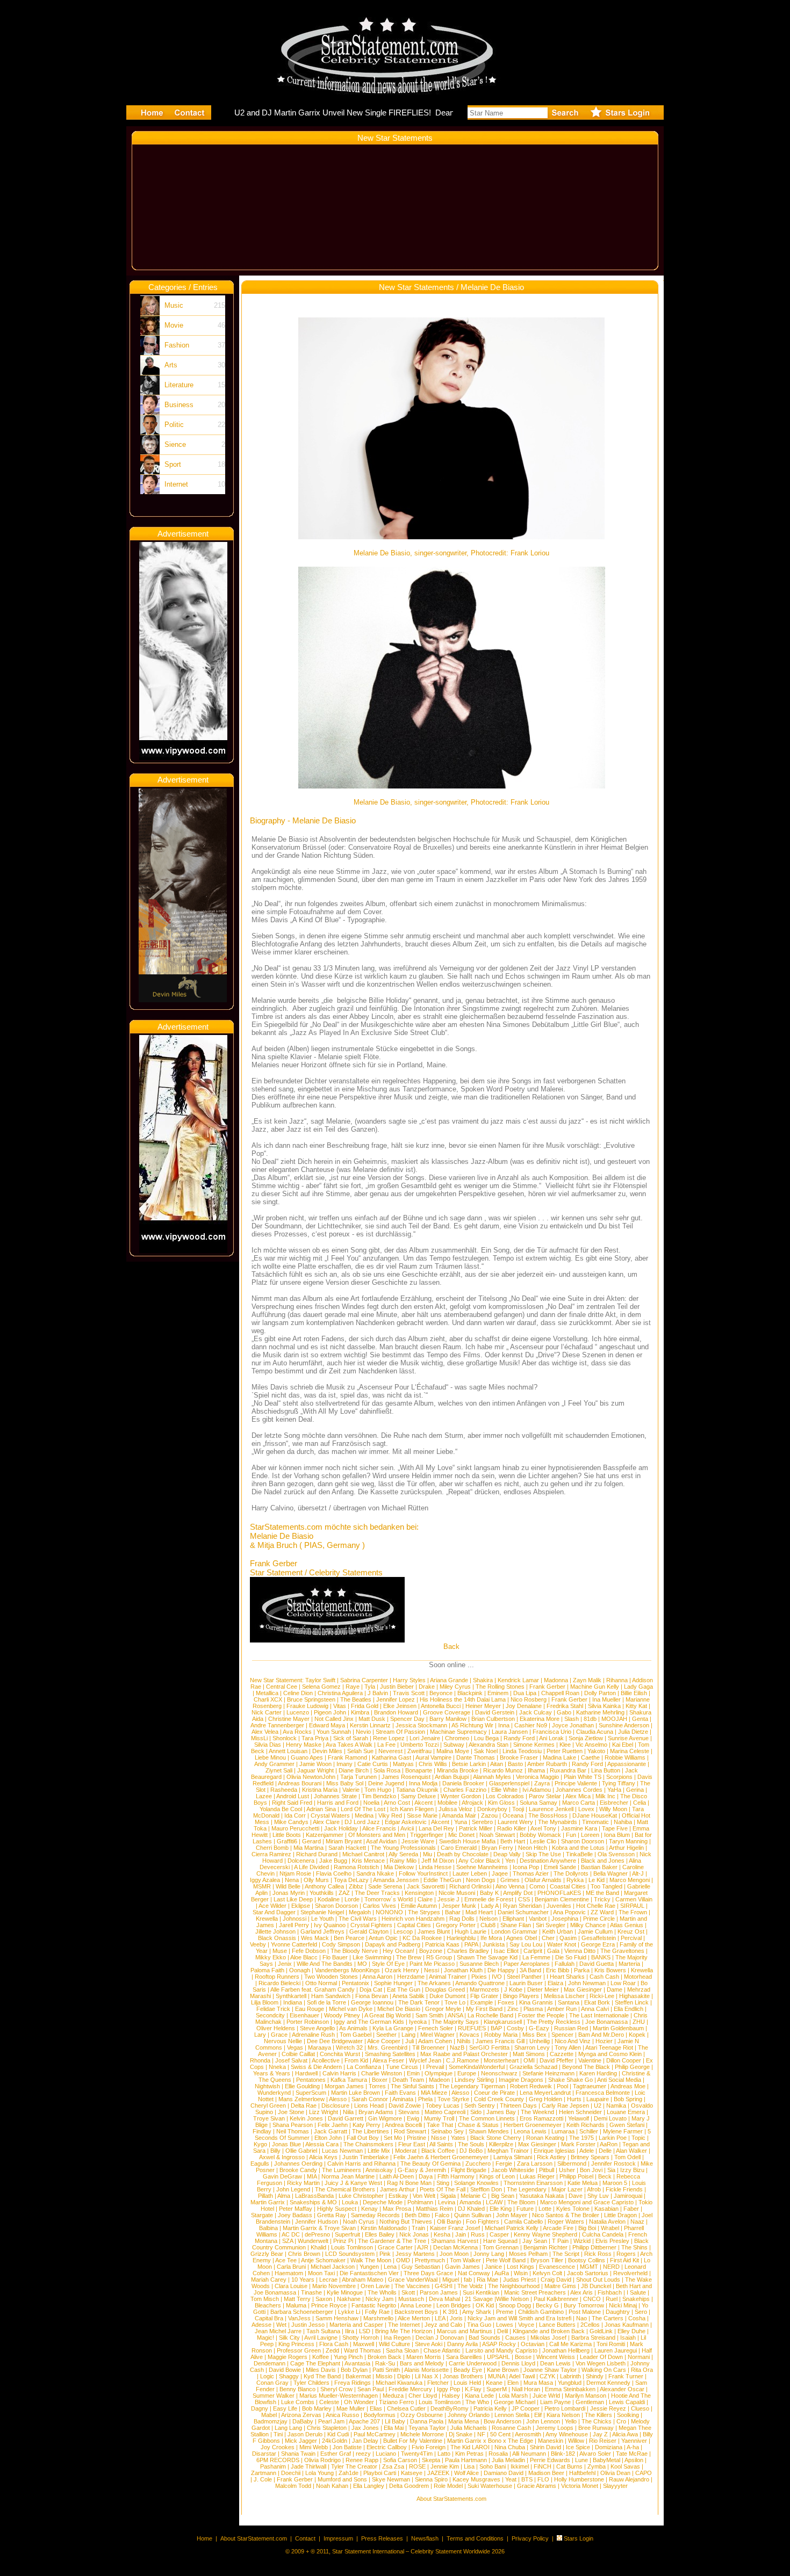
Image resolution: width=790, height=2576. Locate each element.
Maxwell (364, 2344)
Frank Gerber (547, 1687)
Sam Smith (429, 2015)
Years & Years (272, 2073)
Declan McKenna (455, 2247)
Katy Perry (367, 2125)
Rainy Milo (403, 1861)
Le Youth (322, 1919)
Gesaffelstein (599, 1938)
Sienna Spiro (431, 2479)
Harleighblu (461, 1938)
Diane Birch (354, 1770)
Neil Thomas (293, 2131)
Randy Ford (519, 1738)
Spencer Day (407, 1719)
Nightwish (267, 2086)
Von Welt (424, 2196)
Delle (605, 2151)
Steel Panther (524, 1977)
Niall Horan (526, 2389)
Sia (611, 2170)
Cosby (515, 2028)
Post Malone (585, 2312)
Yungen (369, 2267)
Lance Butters (557, 2325)
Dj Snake (461, 2434)
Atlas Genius (627, 1925)
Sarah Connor (370, 2099)
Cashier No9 (531, 1725)
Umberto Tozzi (419, 1745)
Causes (515, 2338)
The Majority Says (455, 2022)
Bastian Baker (599, 1867)
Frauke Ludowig (307, 1706)
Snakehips (636, 2299)
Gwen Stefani (627, 2125)
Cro (621, 2421)
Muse (280, 1951)
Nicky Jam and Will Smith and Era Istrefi (519, 2318)
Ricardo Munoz (503, 1770)
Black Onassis (277, 1938)
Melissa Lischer (564, 1996)
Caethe (590, 1757)
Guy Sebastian (421, 2267)
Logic (267, 2376)
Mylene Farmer (623, 2131)
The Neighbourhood (514, 2286)
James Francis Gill (500, 2041)
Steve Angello (317, 2028)
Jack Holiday (341, 1828)
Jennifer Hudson (317, 2222)
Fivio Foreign (429, 2447)
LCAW (494, 2202)
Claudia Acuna (595, 1732)
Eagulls (260, 2163)
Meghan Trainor (508, 2151)
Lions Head (369, 2105)
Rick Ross (598, 2254)
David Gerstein (495, 1712)
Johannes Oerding (298, 2163)
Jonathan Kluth (463, 1970)
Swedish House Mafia (467, 1841)
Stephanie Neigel (322, 1912)
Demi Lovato (610, 2118)
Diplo (404, 2376)
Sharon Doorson (583, 1841)
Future (525, 2209)
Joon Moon (454, 2254)
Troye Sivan (269, 2118)
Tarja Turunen (358, 1777)
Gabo (564, 1712)
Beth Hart (513, 1841)
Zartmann (264, 2473)
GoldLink (601, 2331)
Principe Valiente (576, 1783)
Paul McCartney (375, 2434)
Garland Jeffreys (322, 1931)
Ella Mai (394, 2428)
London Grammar (514, 1931)
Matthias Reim (435, 2209)
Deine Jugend (386, 1783)
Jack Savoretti (426, 1886)
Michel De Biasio (399, 2009)
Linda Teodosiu (522, 1751)
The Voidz (470, 2286)
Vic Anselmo (591, 1745)
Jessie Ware (418, 1841)
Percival (631, 1938)
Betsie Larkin (469, 1764)
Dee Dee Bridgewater (335, 2041)
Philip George (632, 2067)
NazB (457, 2047)
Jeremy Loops (555, 2428)
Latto (444, 2454)
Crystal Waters (330, 1815)
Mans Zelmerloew (301, 2099)
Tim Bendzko (379, 1796)
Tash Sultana (323, 2331)
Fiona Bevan (372, 1996)
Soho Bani (493, 2466)
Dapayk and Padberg (393, 1944)
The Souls (471, 2144)
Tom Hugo (378, 1790)
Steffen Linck (632, 2002)
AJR (423, 2247)
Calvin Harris (339, 2073)
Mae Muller (351, 2408)
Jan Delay (365, 2441)
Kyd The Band (322, 2376)
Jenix (285, 1964)
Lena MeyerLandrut (545, 2093)
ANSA (455, 2015)
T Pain (560, 2241)
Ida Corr (295, 1815)
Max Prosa (397, 2209)
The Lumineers (342, 2170)
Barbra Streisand (593, 2338)
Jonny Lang (489, 2254)
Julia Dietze (633, 1732)
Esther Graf (336, 2454)
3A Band (530, 1970)
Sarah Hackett (347, 1848)
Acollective (326, 2060)
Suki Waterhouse (490, 2486)
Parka (582, 1970)
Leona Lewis (530, 2131)
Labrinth (570, 2376)
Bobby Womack (540, 1835)
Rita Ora (642, 2370)
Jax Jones (365, 2428)
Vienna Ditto (580, 1951)
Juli (410, 2041)
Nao (581, 2318)
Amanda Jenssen (396, 1880)
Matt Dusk (372, 1719)
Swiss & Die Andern (316, 2067)
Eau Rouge (310, 2009)
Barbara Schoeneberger (302, 2312)
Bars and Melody (422, 2363)
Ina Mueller (606, 1699)
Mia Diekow (399, 1867)
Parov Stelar (545, 1796)
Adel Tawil (522, 2376)
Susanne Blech (479, 1964)
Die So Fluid (571, 1957)
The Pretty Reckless (554, 2022)
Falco (442, 2215)
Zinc (513, 2009)
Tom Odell (627, 2157)
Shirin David (545, 2447)
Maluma (296, 2305)
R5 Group (439, 1957)
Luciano (386, 2454)
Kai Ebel (623, 1745)
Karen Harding (598, 2073)
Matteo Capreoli (445, 2112)
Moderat (406, 2151)
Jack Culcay (536, 1712)
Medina (364, 1815)
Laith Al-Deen (397, 2176)
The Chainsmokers (368, 2144)
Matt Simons (529, 2054)
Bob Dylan (354, 2370)
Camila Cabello (523, 2222)
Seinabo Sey (447, 2131)
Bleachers (268, 2305)
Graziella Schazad (533, 2067)
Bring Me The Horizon (404, 2331)
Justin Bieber (397, 1687)
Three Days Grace (428, 2273)
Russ (478, 2234)
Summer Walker (274, 2396)
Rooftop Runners (277, 1977)
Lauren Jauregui (616, 2350)
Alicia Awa (625, 2434)
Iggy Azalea (265, 1880)
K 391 (450, 2312)
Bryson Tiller (547, 2260)
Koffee (321, 2357)
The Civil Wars (358, 1919)
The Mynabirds (558, 1822)
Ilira (350, 2331)
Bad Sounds (484, 2338)
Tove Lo (455, 2002)
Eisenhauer (304, 2015)
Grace (279, 2035)
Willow (576, 2441)
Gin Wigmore (385, 2118)
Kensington (419, 1893)
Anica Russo (342, 2415)
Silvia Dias (268, 1745)
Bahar (453, 1912)
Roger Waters (566, 2222)
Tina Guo (479, 2325)
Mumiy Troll (439, 2118)
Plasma (533, 2009)
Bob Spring (628, 2099)
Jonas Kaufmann (627, 2325)
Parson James (439, 2292)
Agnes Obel (522, 1938)
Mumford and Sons (342, 2479)
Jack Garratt (331, 2131)
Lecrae (328, 2280)
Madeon (439, 2080)
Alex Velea (265, 1732)
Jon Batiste (347, 2447)
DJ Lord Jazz (362, 1822)
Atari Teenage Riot (609, 2047)
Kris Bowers (610, 1970)
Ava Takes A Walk (349, 1745)
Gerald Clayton (369, 1931)
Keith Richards (586, 2125)
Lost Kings (520, 2267)
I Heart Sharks (566, 1977)
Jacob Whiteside (513, 2170)
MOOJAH (614, 1719)
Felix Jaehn (333, 2125)
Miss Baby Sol (345, 1783)
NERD (611, 2267)
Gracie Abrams (537, 2486)
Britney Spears (590, 2157)
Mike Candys (291, 1822)
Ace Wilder (272, 1906)
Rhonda (260, 2060)
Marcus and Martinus (465, 2331)
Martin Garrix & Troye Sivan (319, 2228)
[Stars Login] (559, 2538)
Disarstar (264, 2454)
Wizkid (582, 2241)
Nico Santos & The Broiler (566, 2215)
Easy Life (285, 2408)
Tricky (602, 1899)
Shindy (595, 2376)
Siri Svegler (551, 1925)
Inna (504, 1725)
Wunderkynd (274, 2093)
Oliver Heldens (276, 2028)
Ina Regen (397, 2338)
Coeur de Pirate (494, 2093)
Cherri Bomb (272, 1848)
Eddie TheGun (442, 1880)
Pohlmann (420, 2202)
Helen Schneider (580, 2112)
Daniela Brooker (463, 1783)
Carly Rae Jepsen (565, 2105)
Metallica (267, 1693)
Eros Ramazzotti (541, 2118)
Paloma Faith (267, 1970)
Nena (292, 1880)
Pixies (479, 1977)
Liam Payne (555, 2402)
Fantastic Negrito (374, 2305)
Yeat (511, 2479)
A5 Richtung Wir (472, 1725)
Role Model (448, 2486)
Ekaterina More (540, 1719)
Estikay (398, 2196)
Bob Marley (317, 2408)
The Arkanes (434, 1983)
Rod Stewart (410, 2131)
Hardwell (306, 2073)
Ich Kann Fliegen (412, 1809)
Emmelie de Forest (489, 1899)
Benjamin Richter (545, 2247)
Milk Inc (605, 1796)
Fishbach (610, 2292)
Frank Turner (626, 2376)
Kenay (369, 2209)
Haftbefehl (582, 2473)
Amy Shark (477, 2312)
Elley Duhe (631, 2331)
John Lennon (543, 2421)
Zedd (332, 2350)
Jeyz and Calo (443, 2325)
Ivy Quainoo (330, 1925)
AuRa (502, 2273)
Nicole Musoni (457, 1893)
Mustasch (411, 2299)
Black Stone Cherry (496, 2138)
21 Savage (479, 2299)
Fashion (177, 345)
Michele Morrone (422, 2434)
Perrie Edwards (550, 2460)
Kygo (260, 2144)
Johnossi (295, 1919)
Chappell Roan (560, 1693)
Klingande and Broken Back (549, 2331)
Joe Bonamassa (606, 2022)
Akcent (423, 1803)
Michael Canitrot (363, 1854)
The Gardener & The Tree (392, 2241)
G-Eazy (539, 2028)
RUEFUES (472, 2028)
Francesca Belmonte (603, 2093)
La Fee (386, 1745)
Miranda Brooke (458, 1770)
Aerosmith (528, 2434)
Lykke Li (349, 2312)
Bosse (523, 2357)
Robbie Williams (625, 1757)
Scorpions (619, 1777)
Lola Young (319, 2473)
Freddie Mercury (410, 2389)
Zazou (489, 1815)
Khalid (318, 2247)
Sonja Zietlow (586, 1738)
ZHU (639, 2022)
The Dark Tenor (419, 2002)
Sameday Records (375, 2215)
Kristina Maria (320, 1790)
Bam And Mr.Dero (601, 2035)
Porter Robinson (308, 2022)
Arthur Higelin (626, 1848)
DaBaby (303, 2421)
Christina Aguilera (340, 1693)
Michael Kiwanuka (399, 2383)
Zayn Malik (587, 1680)
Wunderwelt (313, 2241)
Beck (605, 2176)
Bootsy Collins (587, 2260)
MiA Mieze (434, 2093)
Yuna (461, 1822)
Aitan (497, 1764)
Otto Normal (321, 1983)
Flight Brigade (469, 2170)
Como (537, 1886)
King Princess (296, 2344)
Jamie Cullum (595, 1931)
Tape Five (615, 1828)
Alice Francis (379, 1828)
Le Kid (597, 1880)
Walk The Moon (371, 2260)
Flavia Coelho (334, 1873)
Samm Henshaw (337, 2318)
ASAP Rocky (499, 2344)
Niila (348, 2112)
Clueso (640, 2408)
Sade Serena (385, 1886)
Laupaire (598, 2099)
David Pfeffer (556, 2060)
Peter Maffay (296, 2209)
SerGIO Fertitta (489, 2047)
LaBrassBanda (314, 2196)
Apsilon (634, 2460)
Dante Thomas (476, 1757)
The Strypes (424, 1912)
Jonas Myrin (289, 1893)
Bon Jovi (591, 2170)
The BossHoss (548, 1815)
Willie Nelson (512, 2299)
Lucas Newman (342, 2151)
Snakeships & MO (313, 2202)
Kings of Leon (497, 2176)
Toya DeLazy (351, 1880)
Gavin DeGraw (282, 2176)
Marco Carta (579, 1803)
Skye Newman (391, 2479)
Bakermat (358, 2376)
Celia (640, 1803)
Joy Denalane (524, 1706)
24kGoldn (335, 2441)
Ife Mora (491, 1938)
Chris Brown (304, 2254)
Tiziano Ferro (396, 2402)
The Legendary (527, 2189)
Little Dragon (620, 2215)
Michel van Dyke (351, 2009)
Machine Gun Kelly (595, 1687)
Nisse (439, 2138)
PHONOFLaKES (559, 1893)
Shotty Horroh (361, 2338)
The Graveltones (622, 1951)
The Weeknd (537, 2112)
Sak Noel (486, 1751)
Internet (176, 484)
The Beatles (356, 1699)
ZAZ (344, 1893)
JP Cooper (526, 2408)
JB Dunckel (596, 2286)
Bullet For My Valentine (413, 2441)
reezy (363, 2454)
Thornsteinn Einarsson (533, 2183)
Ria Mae (487, 2280)
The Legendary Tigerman (472, 2086)
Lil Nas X (426, 2376)
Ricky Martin (303, 2183)
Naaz (637, 2222)
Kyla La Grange (393, 2028)
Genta (640, 1719)
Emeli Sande (560, 1867)
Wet (281, 2325)
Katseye (412, 2473)
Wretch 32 (349, 2047)
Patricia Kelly (490, 2408)
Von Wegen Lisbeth (601, 2363)
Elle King (501, 2209)
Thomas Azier (531, 1873)
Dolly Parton (600, 1693)
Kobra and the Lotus (578, 1848)
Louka (350, 2202)
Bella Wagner (611, 1873)
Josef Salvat (291, 2060)
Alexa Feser (388, 2060)
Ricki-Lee (602, 1996)
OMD (403, 2260)
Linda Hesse (435, 1867)
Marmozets (484, 1989)
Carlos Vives (379, 1906)
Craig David (556, 2280)
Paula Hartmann (466, 2460)
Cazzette (562, 2054)
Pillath (265, 2196)
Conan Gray (272, 2383)
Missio (384, 2376)
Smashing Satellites (390, 2054)
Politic (174, 425)
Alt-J (638, 1873)
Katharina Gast (392, 1757)
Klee (565, 1745)
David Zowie (405, 2105)
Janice (493, 2267)
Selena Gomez (321, 1687)
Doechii (291, 2473)
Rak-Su (385, 2363)
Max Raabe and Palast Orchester (464, 2054)
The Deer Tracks (377, 1893)
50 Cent (500, 2434)
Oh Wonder (359, 2402)
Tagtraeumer (590, 2086)
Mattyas (403, 1764)
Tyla (370, 1687)
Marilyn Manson (586, 2396)
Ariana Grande (449, 1680)
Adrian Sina (321, 1809)
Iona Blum (617, 1835)
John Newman (587, 1983)
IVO (497, 1977)
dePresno (317, 2234)
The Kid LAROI (470, 2447)
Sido (476, 2112)
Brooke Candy (298, 2170)
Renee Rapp (362, 2460)
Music (174, 305)
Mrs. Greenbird (387, 2047)
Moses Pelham (528, 2254)
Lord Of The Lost (363, 1809)
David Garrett (346, 2118)
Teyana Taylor (427, 2428)
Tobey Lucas (443, 2105)
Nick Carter (267, 1712)
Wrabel (610, 2228)
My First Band (484, 2009)
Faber (631, 2209)
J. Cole (263, 2479)
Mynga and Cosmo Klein (610, 2054)
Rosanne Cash (511, 2428)
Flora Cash (334, 2344)
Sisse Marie (422, 1815)
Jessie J (448, 1899)
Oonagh (300, 1970)
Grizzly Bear (267, 2254)
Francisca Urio (552, 1732)
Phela (425, 2099)
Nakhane (349, 2299)
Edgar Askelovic (406, 1822)
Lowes (505, 2325)
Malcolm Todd (293, 2486)
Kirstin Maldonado (384, 2228)
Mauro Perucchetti (295, 1828)
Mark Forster (578, 2144)
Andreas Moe (628, 2086)
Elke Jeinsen (400, 1706)
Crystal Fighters (371, 1925)
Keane (494, 2383)
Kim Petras (469, 2454)
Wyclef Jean (425, 2060)
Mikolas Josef (548, 2338)
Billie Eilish (634, 1693)
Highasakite (634, 1996)
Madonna (556, 1680)
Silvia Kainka (604, 1706)
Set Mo (393, 2138)
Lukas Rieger (537, 2176)
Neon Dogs (481, 1880)
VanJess (299, 2318)
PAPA (471, 1944)
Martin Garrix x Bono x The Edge (490, 2441)
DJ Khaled (471, 2209)
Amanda (470, 2202)
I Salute (636, 2292)
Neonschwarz (499, 2073)
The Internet (404, 2325)
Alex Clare (326, 1822)
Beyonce (441, 1693)
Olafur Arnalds (543, 1880)
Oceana (513, 1815)
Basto (515, 1764)
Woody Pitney (342, 2015)
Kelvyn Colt (547, 2273)
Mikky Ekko (271, 1957)
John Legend (293, 2189)
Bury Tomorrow (584, 2305)
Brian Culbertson (493, 1719)
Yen (510, 1861)
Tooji (518, 1809)
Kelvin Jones (306, 2118)
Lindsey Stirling (474, 2080)
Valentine (590, 2060)
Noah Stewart (497, 1835)
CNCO (592, 2299)
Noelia (371, 1803)
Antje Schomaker (323, 2260)
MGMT (589, 2267)
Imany (344, 1764)
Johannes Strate (335, 1796)
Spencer (562, 2035)
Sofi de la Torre (326, 2002)
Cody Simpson (341, 1944)
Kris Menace (368, 1861)
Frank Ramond (347, 1757)
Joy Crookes (278, 2447)
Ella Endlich (629, 2009)
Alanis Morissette (426, 2370)
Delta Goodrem (409, 2486)
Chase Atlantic (442, 2350)
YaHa (614, 1790)
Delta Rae (304, 2105)
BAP (496, 2028)
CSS (524, 1899)
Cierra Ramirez (271, 1854)
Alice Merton (414, 2318)
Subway (454, 1745)
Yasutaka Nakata (541, 2196)
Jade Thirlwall (308, 2466)
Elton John (328, 2138)
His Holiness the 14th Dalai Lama (463, 1699)
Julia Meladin (508, 2460)
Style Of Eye (388, 1964)
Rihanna (617, 1680)
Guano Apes (307, 1757)
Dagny (260, 2408)
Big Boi (587, 2228)
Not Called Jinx (334, 1719)
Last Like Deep (293, 1899)
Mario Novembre (334, 2286)
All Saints (441, 2144)
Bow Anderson (502, 2421)
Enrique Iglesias (554, 2151)
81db (590, 1719)
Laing (408, 2035)
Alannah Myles (492, 1777)
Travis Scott (409, 1693)
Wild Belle (288, 1886)
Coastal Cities (568, 1886)
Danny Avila (462, 2344)
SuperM (497, 2389)
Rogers (626, 2254)
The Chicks (597, 2421)
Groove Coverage (447, 1712)
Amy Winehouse (567, 2434)
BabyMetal (606, 2460)
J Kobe (513, 1989)
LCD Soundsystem (350, 2254)
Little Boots (287, 1835)
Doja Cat (371, 1989)
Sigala (448, 2196)
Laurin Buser (526, 1983)
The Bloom (521, 2202)
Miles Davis (321, 2370)
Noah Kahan (332, 2486)
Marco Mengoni (630, 1880)
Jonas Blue (286, 2144)
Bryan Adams (376, 2112)
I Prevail (433, 2067)
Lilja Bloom (265, 2002)
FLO (543, 2479)
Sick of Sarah (351, 1738)
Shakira (483, 1680)
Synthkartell (291, 1996)
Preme (505, 2312)
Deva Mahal (444, 2299)
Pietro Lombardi (565, 2408)
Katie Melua (583, 2183)
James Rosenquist (406, 1777)
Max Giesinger (583, 1989)
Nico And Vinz (573, 2041)
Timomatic (595, 1822)
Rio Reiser (603, 2441)
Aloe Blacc (304, 1957)
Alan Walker (631, 2151)
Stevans (409, 2112)
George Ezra (598, 1944)
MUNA (496, 2376)
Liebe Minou (270, 1757)
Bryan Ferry (497, 1848)
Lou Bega (486, 1738)
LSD (365, 2331)
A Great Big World (387, 2015)
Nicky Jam (379, 2299)
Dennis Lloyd (518, 2363)
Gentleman (590, 2402)
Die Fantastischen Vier (369, 2273)
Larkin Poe (613, 2138)
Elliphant (513, 1919)
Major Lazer (567, 2189)
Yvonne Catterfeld (294, 1944)
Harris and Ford (338, 1803)
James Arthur (397, 2189)
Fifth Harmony (456, 2176)
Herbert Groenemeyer (533, 2125)
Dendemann (270, 2363)
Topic (638, 2138)
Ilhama (536, 1770)
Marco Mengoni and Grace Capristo (587, 2202)
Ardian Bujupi (452, 1777)
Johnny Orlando (469, 2415)
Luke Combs (298, 2402)
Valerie (351, 1790)
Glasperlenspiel (509, 1783)
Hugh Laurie (471, 1931)
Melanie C (473, 2196)
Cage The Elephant (315, 2363)
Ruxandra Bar (568, 1770)
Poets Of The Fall (443, 2189)
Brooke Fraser (519, 1757)
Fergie (504, 2163)
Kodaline (329, 1899)
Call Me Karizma (570, 2344)
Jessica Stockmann (421, 1725)
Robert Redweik (531, 2086)
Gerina (635, 1790)
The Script (566, 2254)
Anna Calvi (595, 2009)
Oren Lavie (375, 2286)
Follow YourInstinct (423, 1873)
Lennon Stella (512, 2415)
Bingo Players (521, 1996)
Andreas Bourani (300, 1783)
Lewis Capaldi (627, 2402)
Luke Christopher (361, 2196)
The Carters (608, 2318)
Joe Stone (291, 2112)
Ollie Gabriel (301, 2151)
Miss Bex (534, 2035)
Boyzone (431, 1951)
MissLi (259, 1738)
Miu (428, 1854)
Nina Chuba (510, 2447)
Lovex (586, 1809)
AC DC (291, 2234)
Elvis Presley (612, 2241)
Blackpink (470, 1693)
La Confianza (364, 2067)
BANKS (601, 1957)
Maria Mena (464, 2421)
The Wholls (382, 2292)
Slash (572, 1719)
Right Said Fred (292, 1803)
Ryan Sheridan (522, 1906)
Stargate (262, 2215)
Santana (569, 2002)
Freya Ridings (353, 2383)
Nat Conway (474, 2273)
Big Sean (503, 2196)
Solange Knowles (476, 2183)
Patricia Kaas (442, 1944)
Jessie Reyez (608, 2408)
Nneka (277, 2067)
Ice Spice (578, 2447)
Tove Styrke (453, 2099)
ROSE (417, 2466)
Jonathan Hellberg (566, 2350)
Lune (581, 2460)
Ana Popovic (569, 1912)
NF (481, 2434)
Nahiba (623, 1822)
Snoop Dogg (515, 2305)
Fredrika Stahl (565, 1706)
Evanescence (557, 2267)
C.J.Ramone (462, 2060)
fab (468, 2280)
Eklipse (301, 1906)
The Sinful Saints (412, 2086)
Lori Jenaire (425, 1738)
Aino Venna (510, 1886)
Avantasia (357, 2363)
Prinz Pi (343, 2241)
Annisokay (379, 2170)
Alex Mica (578, 1796)
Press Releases (382, 2538)
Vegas (295, 2047)
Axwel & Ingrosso (282, 2157)
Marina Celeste (630, 1751)
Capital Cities (414, 1925)
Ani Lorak (551, 1738)
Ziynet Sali (279, 1770)
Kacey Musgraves (476, 2479)
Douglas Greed (445, 1989)
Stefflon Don (486, 2189)
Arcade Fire (558, 2228)
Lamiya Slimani (513, 2157)
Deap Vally (507, 1854)
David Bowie (285, 2370)
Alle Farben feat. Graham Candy (313, 1989)
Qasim (568, 1938)
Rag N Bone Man (409, 2183)
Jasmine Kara (579, 1828)
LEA (440, 2318)
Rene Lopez (389, 1738)
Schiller (589, 2131)
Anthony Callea (324, 1886)
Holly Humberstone (579, 2479)
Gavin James (462, 2267)
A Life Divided (311, 1867)
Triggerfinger (427, 1835)
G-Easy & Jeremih (422, 2170)
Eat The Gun (404, 1989)
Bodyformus (380, 2415)
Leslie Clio (543, 1841)
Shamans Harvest (455, 2241)
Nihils (464, 2041)
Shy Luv (598, 2196)
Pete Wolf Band (506, 2260)
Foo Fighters (483, 2222)
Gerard (311, 1841)
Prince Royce (329, 2305)
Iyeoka (418, 2022)
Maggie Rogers (288, 2357)
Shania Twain (298, 2454)
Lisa (469, 2466)
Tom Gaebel (355, 2035)
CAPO (644, 2473)
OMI (529, 2060)
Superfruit (347, 2234)
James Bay (501, 2112)
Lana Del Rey (436, 1828)
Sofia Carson (400, 2460)
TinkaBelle (579, 1854)
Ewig (413, 2118)
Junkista (494, 1944)
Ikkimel (520, 2466)
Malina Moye (453, 1751)
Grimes (510, 1880)
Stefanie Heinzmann (548, 2073)
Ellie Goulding (302, 2086)
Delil (502, 2331)
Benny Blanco (297, 2389)
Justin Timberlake (365, 2157)
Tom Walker (465, 2260)
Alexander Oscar (622, 2389)
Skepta (431, 2460)
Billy (275, 2151)
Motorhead (638, 1977)
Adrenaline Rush (313, 2035)
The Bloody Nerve (354, 1951)
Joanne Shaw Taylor (550, 2370)
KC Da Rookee (422, 1938)
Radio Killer (512, 1828)
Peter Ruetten (565, 1751)
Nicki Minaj (623, 2305)
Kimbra (360, 1712)
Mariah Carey (269, 2280)
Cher (548, 1938)
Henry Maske (304, 1745)
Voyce (526, 2325)
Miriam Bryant (344, 1841)
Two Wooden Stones (331, 1977)
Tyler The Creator (354, 2466)
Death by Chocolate (463, 1854)
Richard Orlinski (470, 1886)
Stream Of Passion (400, 1732)
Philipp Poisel (576, 2176)
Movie (174, 325)
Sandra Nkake (375, 1873)
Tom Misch (265, 2299)
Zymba (597, 2466)
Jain (461, 2234)
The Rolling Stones (500, 1687)
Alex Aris (581, 2292)
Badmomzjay (271, 2421)
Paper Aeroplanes (527, 1964)
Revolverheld (630, 2273)
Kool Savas (625, 2466)
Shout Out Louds (598, 2280)
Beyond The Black (586, 2067)
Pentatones (311, 2080)
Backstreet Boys (417, 2312)
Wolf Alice (466, 2473)
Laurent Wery (515, 1822)
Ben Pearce (349, 1938)
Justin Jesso (308, 2325)
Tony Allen (568, 2047)
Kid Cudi (338, 2434)
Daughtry (618, 2312)
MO (362, 1964)
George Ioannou (372, 2002)
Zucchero (478, 2163)
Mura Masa (538, 2383)
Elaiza (555, 1983)
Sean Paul (371, 2389)
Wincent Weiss (556, 2357)
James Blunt (434, 1931)
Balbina (268, 2228)
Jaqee (500, 1873)
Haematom (289, 2273)
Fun (571, 1835)
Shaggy (289, 2376)
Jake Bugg (333, 1861)
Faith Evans (400, 2093)
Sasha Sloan (402, 2350)
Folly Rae (377, 2312)
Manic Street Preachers (535, 2292)
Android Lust (293, 1796)
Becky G (547, 2305)
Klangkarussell (503, 2022)
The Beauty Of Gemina (430, 2163)
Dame (615, 1989)
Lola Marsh (513, 2396)
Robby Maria (501, 2035)
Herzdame (411, 1977)
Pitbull (547, 2170)
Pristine (416, 2138)
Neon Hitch (533, 1848)
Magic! (265, 2338)
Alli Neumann (529, 2454)
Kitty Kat (636, 1706)
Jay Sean (535, 2241)
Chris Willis (433, 1764)
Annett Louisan (288, 1751)
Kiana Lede (479, 2396)
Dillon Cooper (624, 2060)
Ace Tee (286, 2260)
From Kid (356, 2060)
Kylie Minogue (345, 2292)
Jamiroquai (628, 2196)
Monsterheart (501, 2060)
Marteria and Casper (356, 2325)
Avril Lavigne (321, 2338)
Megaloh (360, 1912)
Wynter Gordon (461, 1796)
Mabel (269, 2415)
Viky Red (390, 1815)
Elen (513, 2383)
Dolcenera (301, 1861)
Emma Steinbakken (570, 2389)
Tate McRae (632, 2454)
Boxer (380, 2080)
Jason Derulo (305, 2434)
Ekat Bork (597, 2002)
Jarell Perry (294, 1925)
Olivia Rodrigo (322, 2460)
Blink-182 (563, 2454)
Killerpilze (501, 2144)
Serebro (482, 1822)
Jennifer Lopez (396, 1699)
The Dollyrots (571, 1873)
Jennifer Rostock (613, 2163)
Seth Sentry (480, 2105)
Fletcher (438, 2383)
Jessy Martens (415, 2254)
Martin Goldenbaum (618, 2028)
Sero (641, 2312)
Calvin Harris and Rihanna (361, 2163)
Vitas (340, 1706)
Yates (458, 2138)
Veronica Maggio (537, 1777)
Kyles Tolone (573, 2209)
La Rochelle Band (490, 2015)
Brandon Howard (396, 1712)
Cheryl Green (268, 2105)
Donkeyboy (492, 1809)
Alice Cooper (384, 2041)
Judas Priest (519, 2280)
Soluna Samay (538, 1803)
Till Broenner (429, 2047)
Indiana (293, 2002)
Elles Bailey (380, 2234)
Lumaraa (563, 2131)
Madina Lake (559, 1757)
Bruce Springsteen (311, 1699)
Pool (562, 2086)
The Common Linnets (487, 2118)
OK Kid (485, 2305)
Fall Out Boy (363, 2138)
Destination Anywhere (548, 1861)
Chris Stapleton (327, 2428)
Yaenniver (634, 2441)
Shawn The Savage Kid (487, 1957)
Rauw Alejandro (629, 2479)
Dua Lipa (525, 1693)
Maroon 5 (615, 2183)
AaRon (609, 2144)
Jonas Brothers (463, 2376)
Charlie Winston (382, 2073)
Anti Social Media (619, 2080)
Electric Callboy (387, 2447)
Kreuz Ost (631, 1931)
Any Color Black (479, 1861)
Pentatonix (355, 1983)
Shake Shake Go (570, 2080)
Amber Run (562, 2009)
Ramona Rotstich (356, 1867)
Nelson (489, 1919)
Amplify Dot (518, 1893)
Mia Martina (308, 1848)
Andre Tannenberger (277, 1725)
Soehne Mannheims (482, 1867)
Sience (175, 444)
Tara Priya (315, 1738)
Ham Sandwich (331, 1996)
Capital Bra (269, 2318)
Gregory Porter (456, 1925)
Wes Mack (315, 1938)
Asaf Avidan (381, 1841)
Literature (179, 385)
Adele (587, 2151)
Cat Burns (569, 2466)
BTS (527, 2479)
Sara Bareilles (464, 2357)
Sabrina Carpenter (364, 1680)
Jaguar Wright (315, 1770)
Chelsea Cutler (406, 2408)
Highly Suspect (337, 2209)
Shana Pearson (293, 2125)
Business (179, 405)
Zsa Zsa (393, 2466)
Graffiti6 (287, 1841)
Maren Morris (424, 2357)
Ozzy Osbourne (422, 2415)
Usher (567, 2170)
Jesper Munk (459, 1906)
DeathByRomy (450, 2408)
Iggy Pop (448, 2389)
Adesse (261, 2325)
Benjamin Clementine (562, 1899)
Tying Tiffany (619, 1783)
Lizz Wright (324, 2112)
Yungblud (570, 2383)
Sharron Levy (532, 2047)
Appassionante (627, 1764)
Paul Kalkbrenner (556, 2299)
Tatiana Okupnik (417, 1790)
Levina (447, 2202)
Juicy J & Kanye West (353, 2183)
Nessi (432, 1970)
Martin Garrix (268, 2202)
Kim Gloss (501, 1803)
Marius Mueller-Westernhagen (339, 2396)
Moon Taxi (321, 2273)
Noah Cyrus (359, 2222)
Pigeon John (330, 1712)
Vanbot (538, 1919)
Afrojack (472, 1803)
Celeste (329, 2402)
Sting (443, 2183)
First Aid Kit (624, 2260)
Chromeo (457, 1738)
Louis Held (467, 2383)
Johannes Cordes (579, 1790)
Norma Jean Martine (348, 2176)
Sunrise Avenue (628, 1738)
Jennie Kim (445, 2466)
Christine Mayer (289, 1719)
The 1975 (581, 2138)
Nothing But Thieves (406, 2222)
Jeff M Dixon (438, 1861)
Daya (426, 2176)
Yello (571, 2421)
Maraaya (319, 2047)
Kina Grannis (536, 2002)
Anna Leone (416, 2305)
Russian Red (571, 2028)
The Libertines (371, 2131)
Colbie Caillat (298, 2054)
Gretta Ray (332, 2215)
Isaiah (628, 2338)
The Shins (634, 2247)
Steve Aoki (429, 2344)
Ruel (612, 2299)
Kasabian (606, 2209)
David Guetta (597, 1964)
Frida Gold (365, 1706)
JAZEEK (438, 2473)
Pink (385, 2254)
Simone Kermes (534, 1745)
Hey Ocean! (398, 1951)
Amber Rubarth (547, 1764)
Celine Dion (298, 1693)
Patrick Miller (476, 1828)
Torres (377, 2086)
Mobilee (447, 1803)
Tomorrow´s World (389, 1899)
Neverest (390, 1751)
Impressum (338, 2538)
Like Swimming (372, 1957)
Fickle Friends (624, 2189)
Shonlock (285, 1738)
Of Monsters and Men (377, 1835)
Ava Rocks (297, 1732)
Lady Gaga (638, 1687)
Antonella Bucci (441, 1706)
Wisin (521, 2273)
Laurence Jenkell (551, 1809)
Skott (408, 2292)
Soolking (628, 2415)
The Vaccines (412, 2286)
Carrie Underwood (473, 2363)
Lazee (264, 1796)
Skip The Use (543, 1854)
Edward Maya (327, 1725)
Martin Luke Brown (355, 2093)
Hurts (574, 2099)
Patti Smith (386, 2370)
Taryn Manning (628, 1841)
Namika (616, 2105)
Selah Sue (360, 1751)
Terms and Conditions (475, 2538)
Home (204, 2538)
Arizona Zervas (301, 2415)
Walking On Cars (604, 2370)
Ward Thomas (362, 2350)
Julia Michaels (469, 2428)
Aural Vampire (433, 1757)
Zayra (542, 1783)
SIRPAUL (632, 1906)
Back (451, 1647)
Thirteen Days (518, 2105)
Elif (538, 2415)
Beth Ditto (417, 2215)
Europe (467, 2073)
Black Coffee (438, 2151)
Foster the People (541, 2015)
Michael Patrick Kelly (512, 2228)
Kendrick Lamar (518, 1680)
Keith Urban (558, 1931)
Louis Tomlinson (352, 2247)
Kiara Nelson (563, 2415)
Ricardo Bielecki (279, 1983)
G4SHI (444, 2286)
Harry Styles (409, 1680)
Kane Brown (503, 2370)
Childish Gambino (541, 2312)
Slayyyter (615, 2486)
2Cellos (590, 2325)
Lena (390, 2267)
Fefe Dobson (309, 1951)
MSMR (262, 1886)
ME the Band (602, 1893)
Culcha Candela (603, 2234)
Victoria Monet (580, 2486)
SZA (288, 2241)
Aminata (403, 2099)
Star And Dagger (274, 1912)
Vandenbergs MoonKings (347, 1970)
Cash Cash (604, 1977)
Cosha (637, 2318)
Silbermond (572, 2163)
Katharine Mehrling (600, 1712)
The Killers (598, 2415)
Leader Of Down (601, 2357)
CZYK (547, 2376)
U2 (598, 2105)
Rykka (575, 1880)
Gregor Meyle (443, 2009)
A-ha (633, 2447)
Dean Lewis (555, 2363)
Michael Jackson (333, 2267)
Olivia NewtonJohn (311, 1777)
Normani (639, 2357)
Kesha (442, 2234)
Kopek (637, 2035)
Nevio (363, 1732)
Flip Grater (484, 1996)
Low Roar (623, 1983)
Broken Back (385, 2357)
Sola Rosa (387, 1770)
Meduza (393, 2396)
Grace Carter (395, 2247)
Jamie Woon (315, 1764)
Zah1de (349, 2473)
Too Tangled (606, 1886)
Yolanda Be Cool (281, 1809)
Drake (427, 1687)
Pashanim (273, 2466)
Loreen (590, 1835)
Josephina (565, 1919)
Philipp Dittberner (594, 2247)
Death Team (408, 2080)
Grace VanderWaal (413, 2280)
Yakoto (596, 1751)
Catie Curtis (373, 1764)
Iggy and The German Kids (369, 2022)
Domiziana (609, 2447)
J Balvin (378, 1693)
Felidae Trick (273, 2009)
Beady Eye (468, 2370)
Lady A (490, 1906)
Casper (499, 2234)
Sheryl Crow (336, 2389)
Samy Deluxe (418, 1796)
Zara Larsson (535, 2163)
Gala (553, 1951)
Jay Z (600, 2434)
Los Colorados (505, 1796)
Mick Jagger (301, 2441)
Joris (456, 2318)
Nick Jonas (414, 2234)
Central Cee (282, 1687)
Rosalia (498, 2454)
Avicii (407, 1828)
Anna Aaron (377, 1977)
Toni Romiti (611, 2344)
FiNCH (543, 2466)
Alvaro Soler (595, 2454)
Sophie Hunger (393, 1983)
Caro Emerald (459, 1848)
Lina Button (606, 1770)
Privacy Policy (530, 2538)
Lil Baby (395, 2421)
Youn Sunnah (334, 1732)
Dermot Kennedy (608, 2383)
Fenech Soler (436, 2028)
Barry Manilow (448, 1719)
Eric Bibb (558, 1970)
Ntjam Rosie (295, 1873)
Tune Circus (402, 2067)
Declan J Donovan (440, 2338)
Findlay (262, 2131)
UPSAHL (498, 2357)
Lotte (545, 2209)
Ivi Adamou (537, 1790)
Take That (440, 2125)
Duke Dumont (447, 1996)
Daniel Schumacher (523, 1912)
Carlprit (533, 1951)
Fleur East (412, 2144)
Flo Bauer (335, 1957)
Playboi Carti (380, 2473)
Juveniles (559, 1906)
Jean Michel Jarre (278, 2331)
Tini (278, 2434)
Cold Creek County (499, 2099)
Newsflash (425, 2538)
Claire (425, 1899)
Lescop (403, 1931)
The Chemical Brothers (345, 2189)
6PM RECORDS (278, 2460)
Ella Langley (369, 2486)
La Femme (536, 1957)
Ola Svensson (616, 1854)
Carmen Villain (634, 1899)
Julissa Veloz (455, 1809)
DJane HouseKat (595, 1815)
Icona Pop (526, 1867)
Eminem (498, 1693)
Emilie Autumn (419, 1906)
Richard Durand (317, 1854)
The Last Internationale (599, 2015)
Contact (305, 2538)
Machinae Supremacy (458, 1732)
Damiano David (504, 2473)
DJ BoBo (471, 2151)
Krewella (267, 1919)
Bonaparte (419, 1770)
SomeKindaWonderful (477, 2067)
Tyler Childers (311, 2383)
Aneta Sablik (408, 1996)
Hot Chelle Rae (596, 1906)
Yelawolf (579, 2118)
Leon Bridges (454, 2305)
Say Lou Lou (526, 1944)
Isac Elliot (506, 1951)
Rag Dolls (462, 1919)
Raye (353, 1687)
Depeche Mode (383, 2202)
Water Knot (562, 1944)
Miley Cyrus (455, 1687)
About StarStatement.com (254, 2538)
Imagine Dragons (521, 2080)
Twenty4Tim (417, 2454)
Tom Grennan (501, 2247)
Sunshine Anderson (624, 1725)
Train (418, 2228)
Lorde (352, 1899)
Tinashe (311, 2292)
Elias (376, 2408)
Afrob (594, 2189)
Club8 (488, 1925)
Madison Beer (546, 2473)
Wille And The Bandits (325, 1964)
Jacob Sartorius (588, 2273)
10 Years (303, 2280)
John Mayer (512, 2215)
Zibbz (356, 1886)
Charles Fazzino (465, 1790)
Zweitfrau (419, 1751)
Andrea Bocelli (403, 2125)
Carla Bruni (291, 2267)
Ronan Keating (545, 2138)
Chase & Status (478, 2125)
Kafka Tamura (349, 2080)
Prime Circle (599, 1919)
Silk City (289, 2338)
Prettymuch (430, 2260)
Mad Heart (479, 1912)
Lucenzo (298, 1712)
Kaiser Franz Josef (455, 2228)
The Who (477, 2402)
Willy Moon (613, 1809)
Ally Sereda (403, 1854)
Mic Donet (461, 1835)
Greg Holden (545, 2099)
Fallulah (565, 1964)
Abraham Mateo (362, 2280)
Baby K (489, 1893)
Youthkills (322, 1893)
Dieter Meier (543, 1989)
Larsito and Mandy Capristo (501, 2350)
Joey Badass (295, 2215)
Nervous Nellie (283, 2041)
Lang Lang (288, 2428)
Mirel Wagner (437, 2035)
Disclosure (335, 2105)
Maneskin (551, 2441)
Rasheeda (284, 1790)
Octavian (533, 2344)
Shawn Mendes (489, 2131)
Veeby (258, 1944)
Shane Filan (516, 1925)
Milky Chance (588, 1925)
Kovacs (469, 2035)
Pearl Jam (331, 2421)
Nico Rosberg (529, 1699)
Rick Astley (551, 2157)
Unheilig (540, 2041)
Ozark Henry (402, 1970)
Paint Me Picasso (432, 1964)
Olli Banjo (449, 2222)
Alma (284, 2196)
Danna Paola (427, 2421)
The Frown (633, 1912)
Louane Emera (626, 2112)
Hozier (604, 2041)
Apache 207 (364, 2421)
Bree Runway (596, 2428)
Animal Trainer (448, 1977)
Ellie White (504, 1790)
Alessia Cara (322, 2144)
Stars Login (579, 2538)
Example (482, 2002)
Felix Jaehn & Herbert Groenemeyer (441, 2157)
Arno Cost (397, 1803)
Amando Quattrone (480, 1983)
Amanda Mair (459, 1815)
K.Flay (473, 2389)
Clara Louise (291, 2286)
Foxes (506, 2002)
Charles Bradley (468, 1951)
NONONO (389, 1912)
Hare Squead (500, 2241)
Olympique (439, 2073)
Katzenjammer (325, 1835)
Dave (576, 2196)
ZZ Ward (602, 1912)
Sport (173, 464)
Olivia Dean (615, 2473)
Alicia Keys (323, 2157)
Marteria (629, 1964)
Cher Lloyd (423, 2396)
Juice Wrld (546, 2396)
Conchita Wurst (340, 2054)
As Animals (353, 2028)
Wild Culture (394, 2344)
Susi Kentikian (481, 2292)
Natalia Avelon (607, 2222)
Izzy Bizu (632, 2170)
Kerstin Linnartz (370, 1725)
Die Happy (501, 1970)
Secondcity (270, 2015)
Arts (171, 365)
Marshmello (378, 2318)
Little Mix (379, 2151)
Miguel (451, 2280)
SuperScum (311, 2093)
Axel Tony (543, 1828)
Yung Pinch (348, 2357)
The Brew (409, 1957)
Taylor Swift (320, 1680)
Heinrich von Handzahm (413, 1919)
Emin (413, 2073)
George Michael (515, 2402)
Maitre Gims (560, 2286)
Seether (386, 2035)
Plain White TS (583, 1777)
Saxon (324, 2299)
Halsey (451, 2396)
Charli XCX (268, 1699)
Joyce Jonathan (573, 1725)
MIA (312, 2176)
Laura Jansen (510, 1732)
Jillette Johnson (275, 1931)
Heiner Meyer (483, 1706)
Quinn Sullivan (473, 2215)
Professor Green (299, 2350)
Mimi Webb (314, 2447)
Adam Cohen (435, 2041)
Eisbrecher (614, 1803)
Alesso (460, 2093)
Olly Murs (316, 1880)
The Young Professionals (403, 1848)
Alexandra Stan (489, 1745)
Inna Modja (423, 1783)
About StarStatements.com (451, 2499)
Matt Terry (297, 2299)
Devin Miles (327, 1751)
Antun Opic (383, 1938)
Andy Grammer (274, 1764)
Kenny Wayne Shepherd (545, 2234)
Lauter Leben (470, 1873)
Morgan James (344, 2086)
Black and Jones (603, 1861)
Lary (260, 2035)
